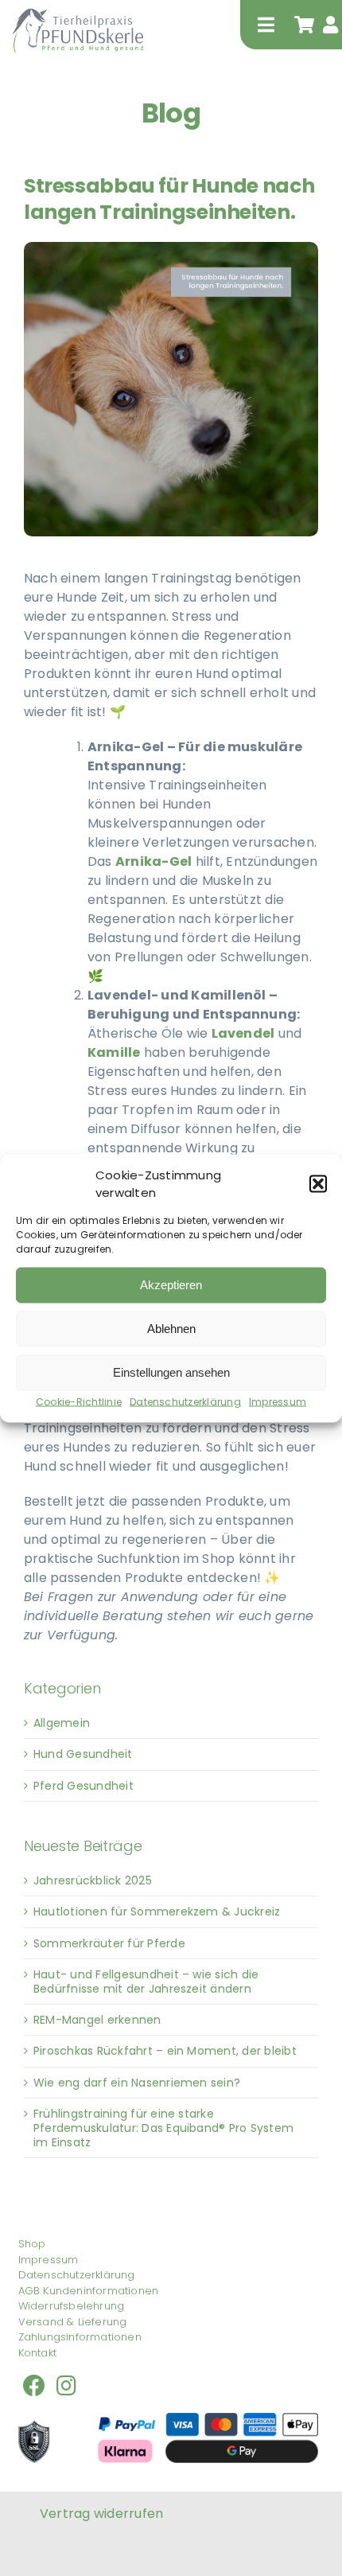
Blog (171, 113)
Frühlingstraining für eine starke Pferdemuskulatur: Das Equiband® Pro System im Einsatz (163, 2128)
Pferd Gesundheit (84, 1786)
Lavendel (243, 1033)
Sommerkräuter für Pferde (109, 1943)
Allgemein (62, 1723)
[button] (318, 1184)
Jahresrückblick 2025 (93, 1880)
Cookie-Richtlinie (79, 1401)
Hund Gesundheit (83, 1754)
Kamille (114, 1052)
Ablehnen (171, 1329)
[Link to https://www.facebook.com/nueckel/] (34, 2386)
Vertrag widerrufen (101, 2514)
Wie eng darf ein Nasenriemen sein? (137, 2083)
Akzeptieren (171, 1285)
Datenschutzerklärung (185, 1401)
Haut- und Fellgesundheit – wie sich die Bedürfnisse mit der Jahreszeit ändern (146, 1982)
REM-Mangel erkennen (97, 2020)
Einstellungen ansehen (171, 1372)
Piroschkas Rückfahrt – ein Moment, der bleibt (165, 2051)
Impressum (278, 1401)
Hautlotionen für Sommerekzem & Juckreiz (157, 1912)
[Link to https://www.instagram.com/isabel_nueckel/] (66, 2386)
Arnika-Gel (154, 861)
